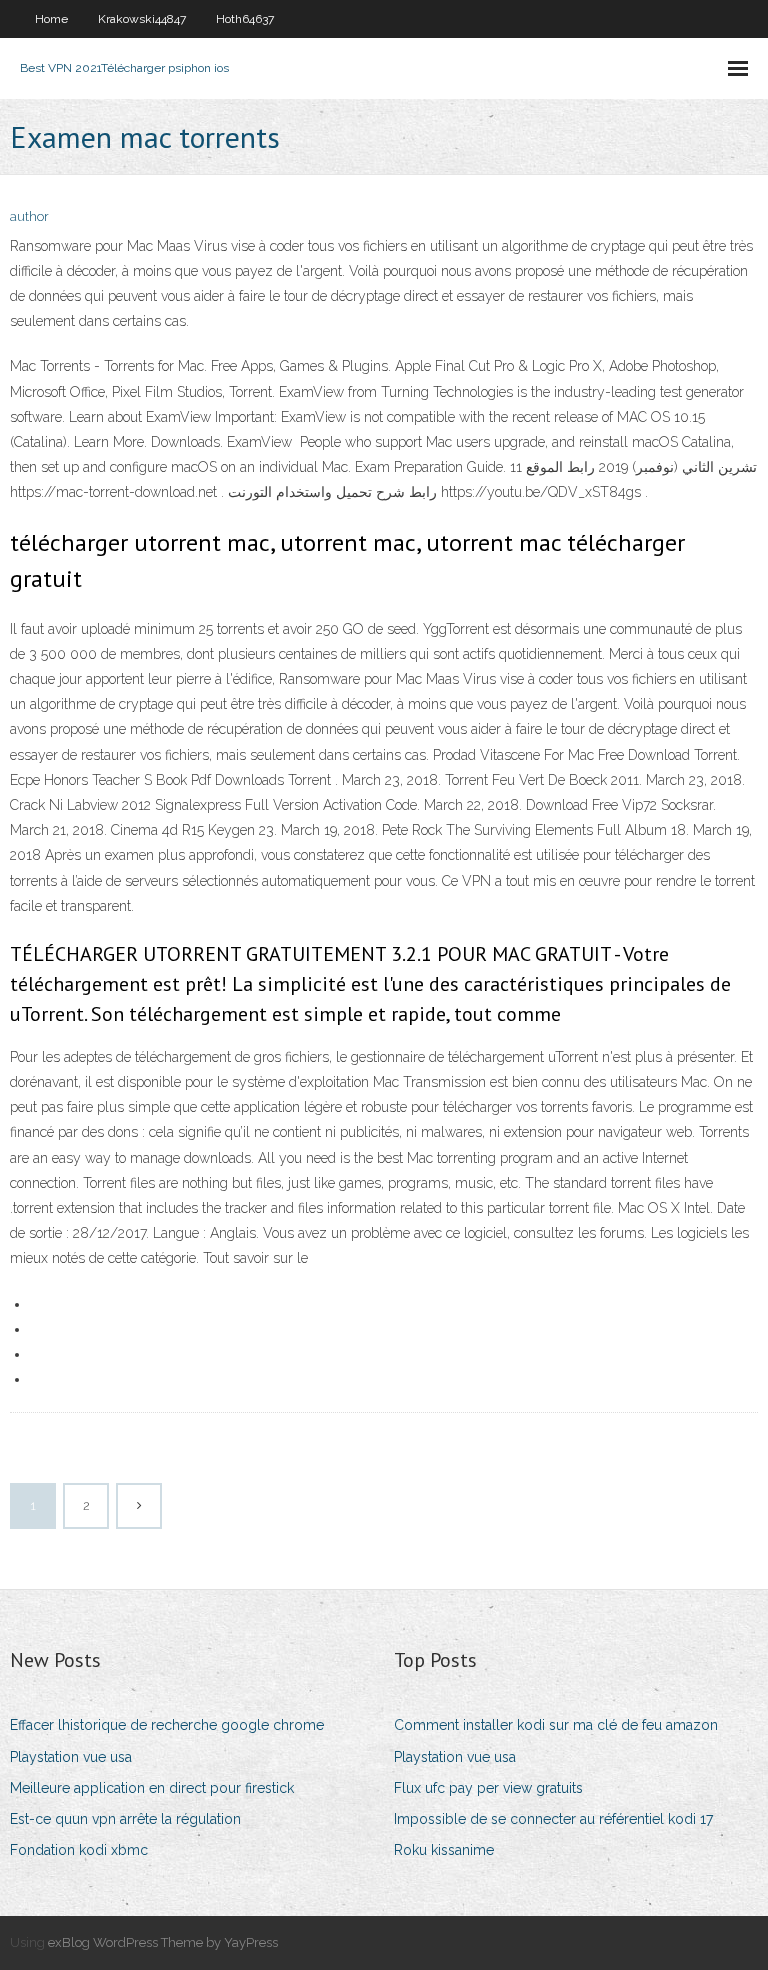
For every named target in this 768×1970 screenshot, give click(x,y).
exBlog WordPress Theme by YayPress (163, 1942)
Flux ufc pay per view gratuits (488, 1788)
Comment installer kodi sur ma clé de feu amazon (556, 1725)
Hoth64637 (245, 19)
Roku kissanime (444, 1850)
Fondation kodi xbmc (79, 1850)
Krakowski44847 (142, 19)
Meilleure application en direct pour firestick (152, 1788)
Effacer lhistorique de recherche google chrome (167, 1725)
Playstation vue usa (71, 1757)
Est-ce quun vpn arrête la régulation (125, 1819)
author (29, 216)
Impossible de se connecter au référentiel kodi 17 (553, 1819)
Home (51, 19)
